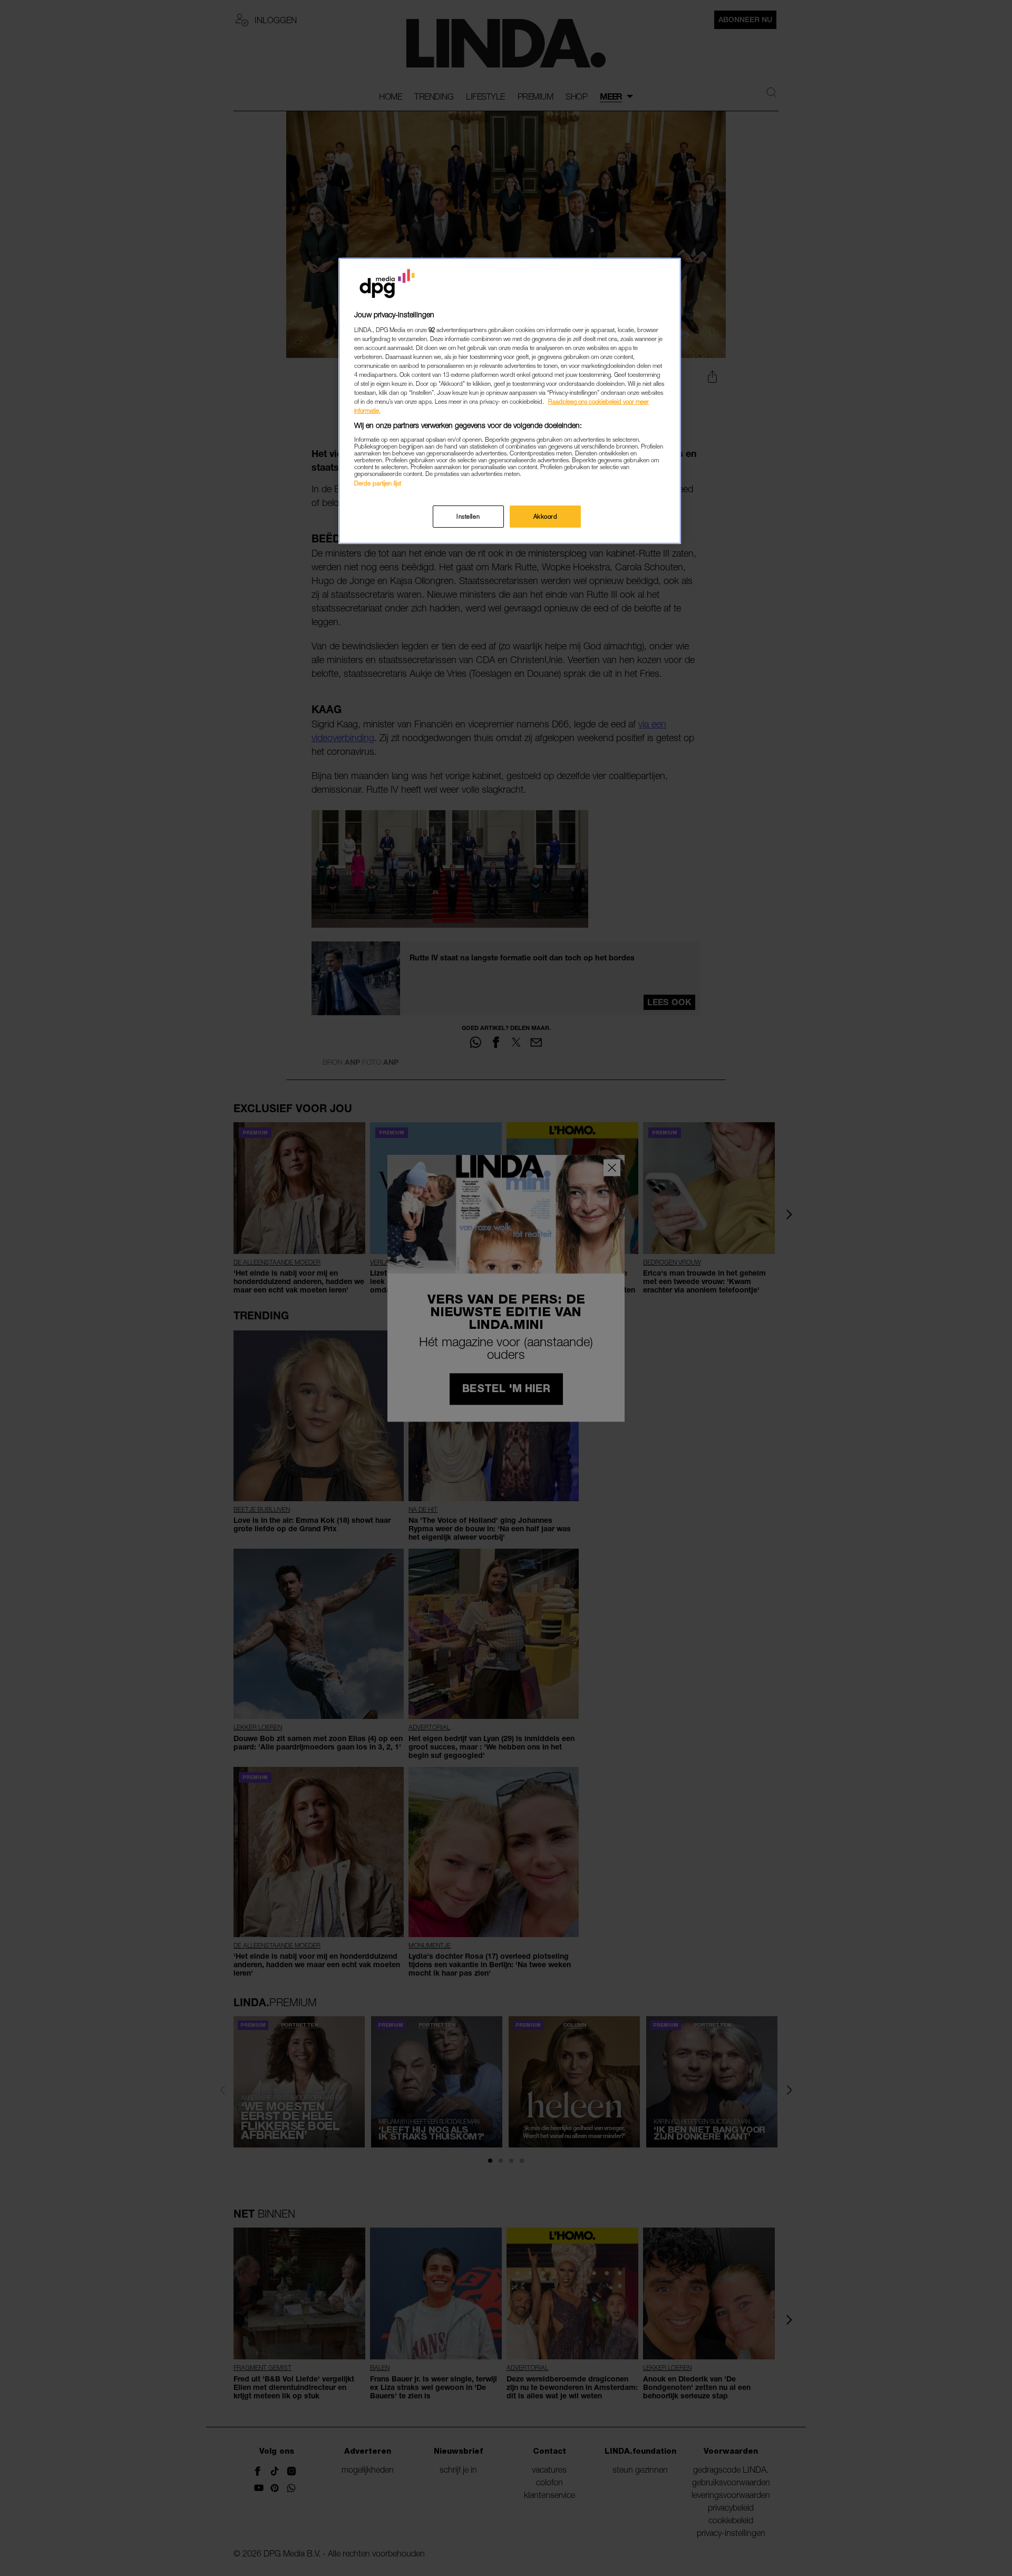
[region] (510, 401)
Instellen (468, 516)
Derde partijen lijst (378, 483)
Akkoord (546, 516)
